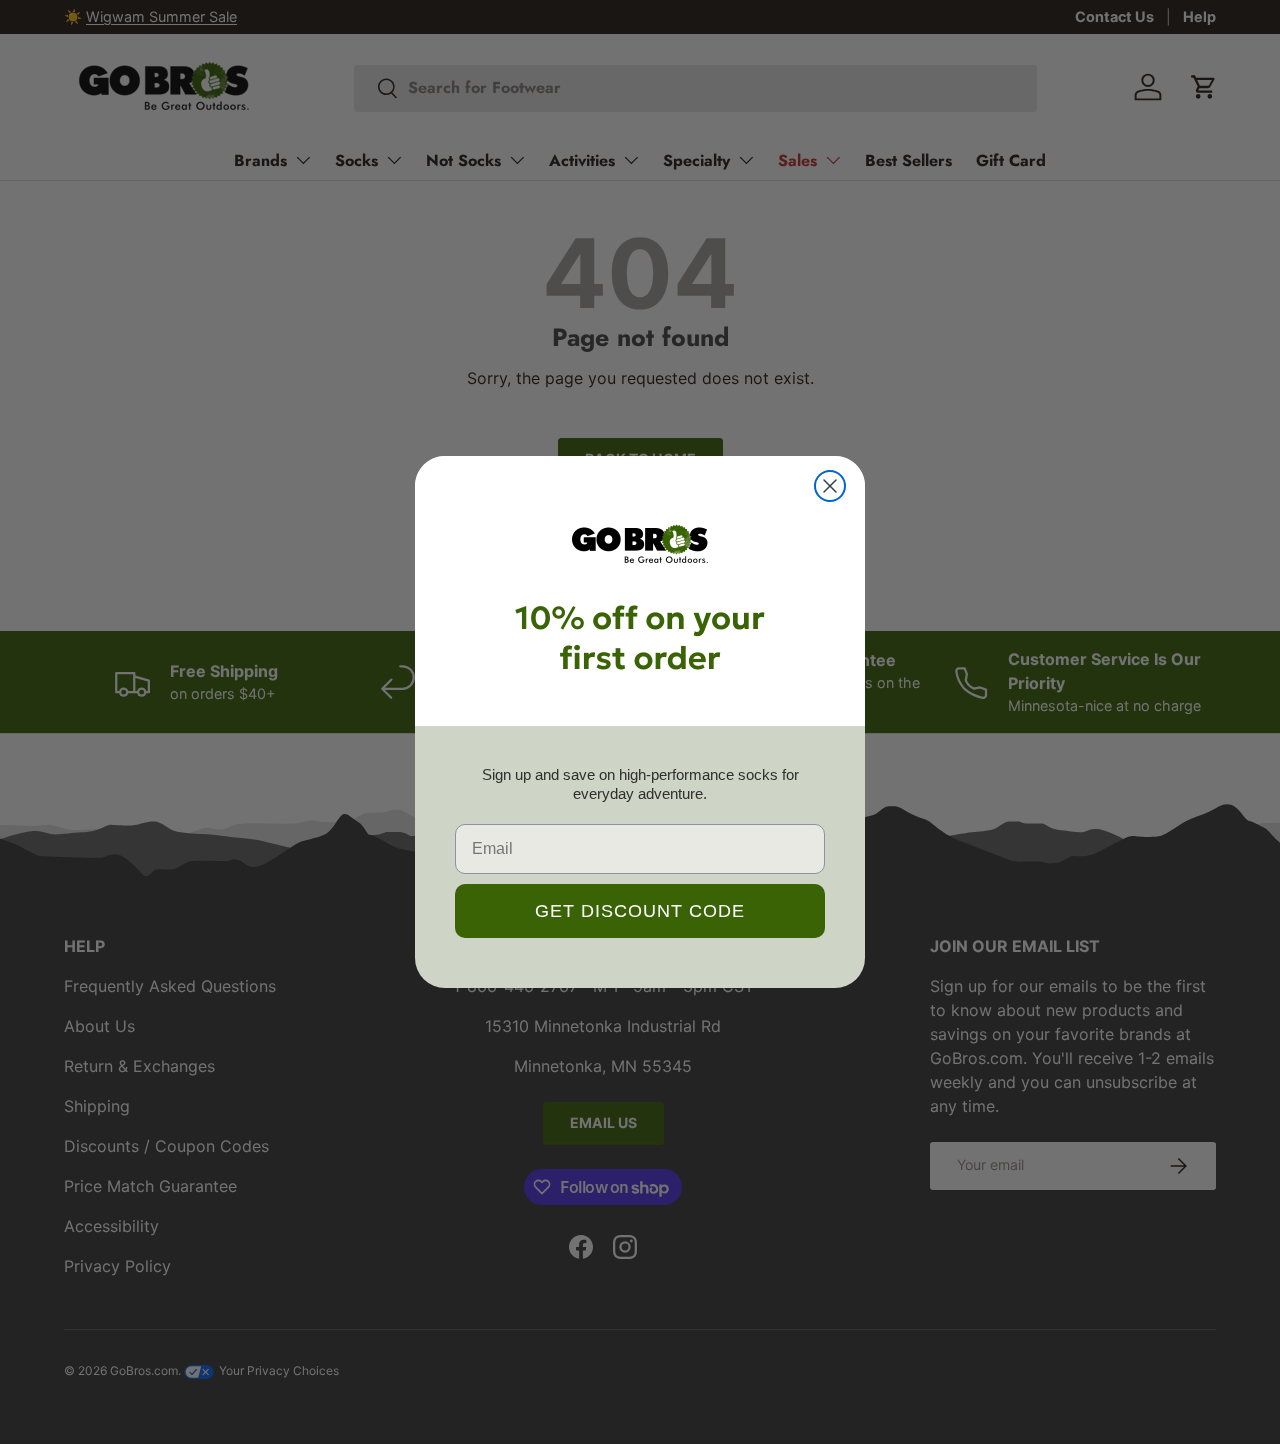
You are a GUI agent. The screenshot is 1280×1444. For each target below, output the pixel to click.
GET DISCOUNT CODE (640, 911)
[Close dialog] (830, 486)
